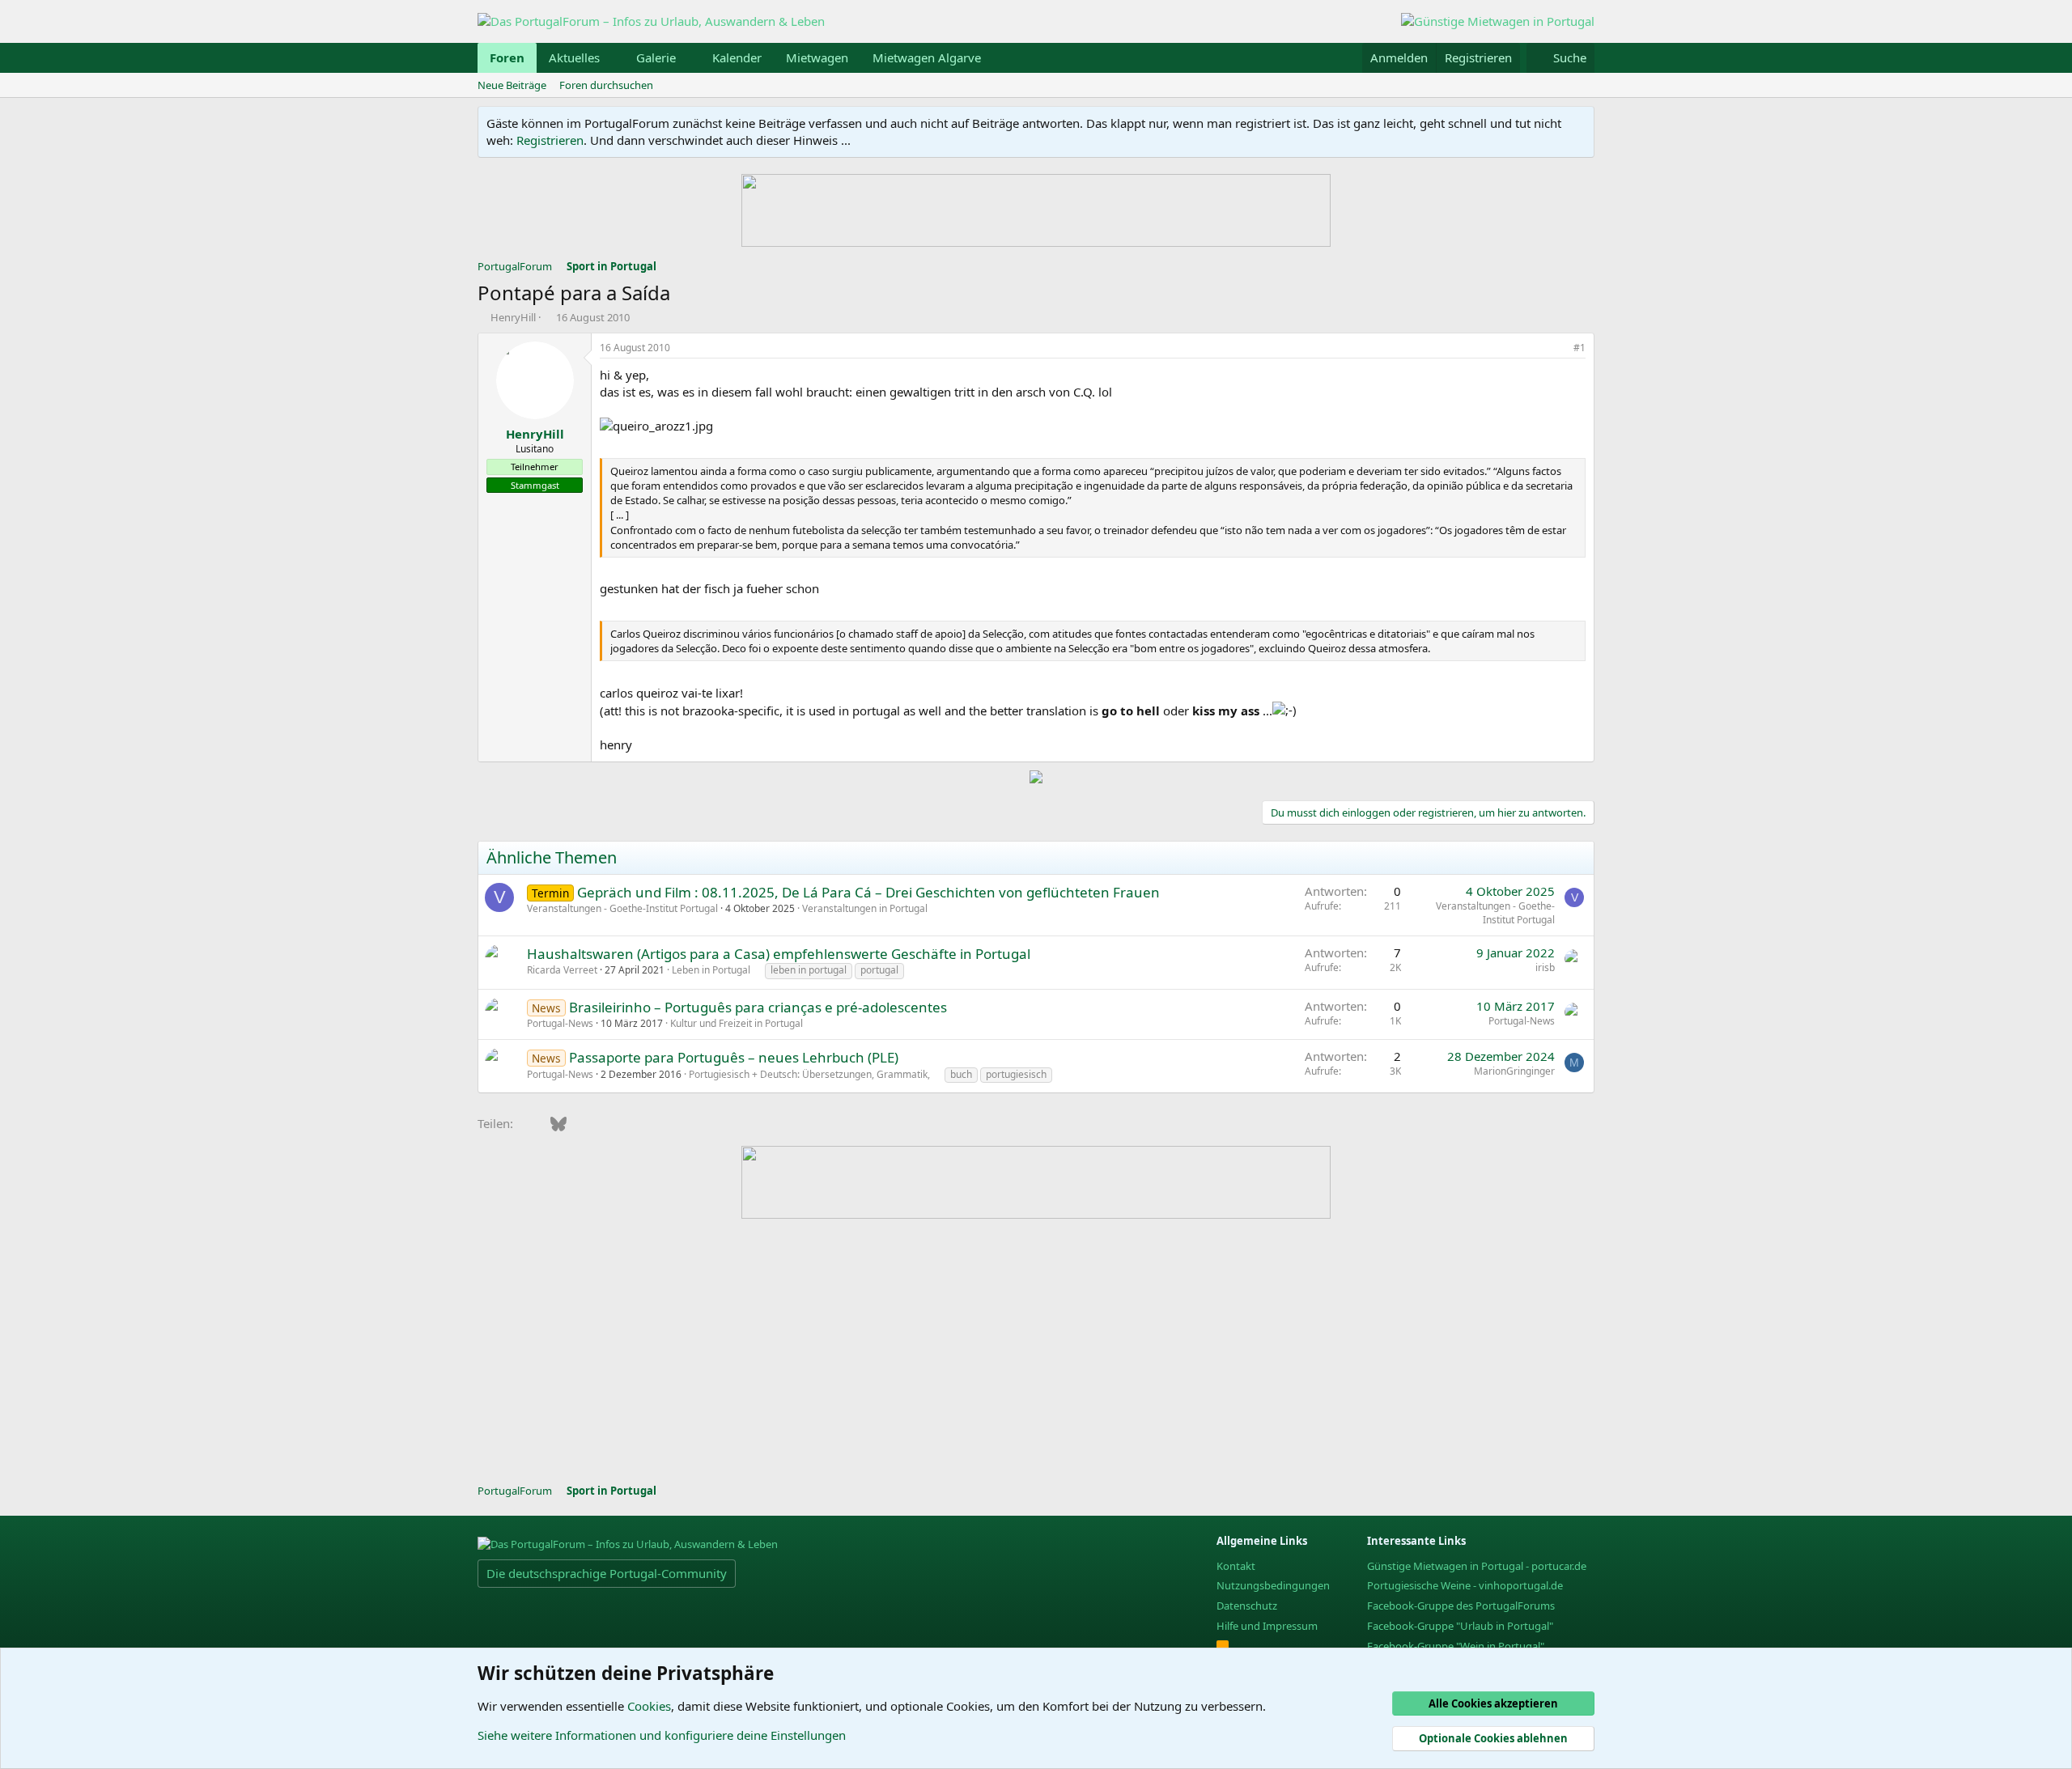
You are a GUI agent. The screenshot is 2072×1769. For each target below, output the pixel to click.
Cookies (649, 1706)
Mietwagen (817, 57)
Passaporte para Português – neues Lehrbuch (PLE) (734, 1057)
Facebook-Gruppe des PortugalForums (1461, 1606)
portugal (879, 970)
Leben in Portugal (711, 970)
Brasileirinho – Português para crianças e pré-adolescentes (758, 1007)
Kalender (737, 57)
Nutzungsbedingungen (1273, 1585)
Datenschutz (1247, 1606)
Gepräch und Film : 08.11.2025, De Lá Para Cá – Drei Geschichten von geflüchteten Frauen (868, 892)
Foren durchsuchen (606, 85)
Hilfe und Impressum (1267, 1626)
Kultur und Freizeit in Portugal (737, 1023)
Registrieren (550, 140)
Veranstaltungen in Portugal (865, 908)
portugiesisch (1016, 1074)
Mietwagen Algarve (927, 57)
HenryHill (513, 317)
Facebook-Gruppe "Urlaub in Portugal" (1460, 1626)
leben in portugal (809, 970)
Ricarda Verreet (562, 970)
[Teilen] (1557, 348)
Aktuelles (574, 57)
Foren (507, 57)
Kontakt (1236, 1566)
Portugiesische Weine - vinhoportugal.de (1465, 1585)
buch (961, 1074)
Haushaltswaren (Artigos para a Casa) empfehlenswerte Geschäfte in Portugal (779, 954)
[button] (613, 58)
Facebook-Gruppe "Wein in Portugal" (1456, 1646)
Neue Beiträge (512, 85)
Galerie (656, 57)
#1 (1579, 348)
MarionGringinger (1514, 1071)
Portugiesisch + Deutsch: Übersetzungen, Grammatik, (809, 1074)
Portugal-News (560, 1023)
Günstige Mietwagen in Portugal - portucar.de (1477, 1566)
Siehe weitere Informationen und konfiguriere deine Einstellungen (662, 1735)
